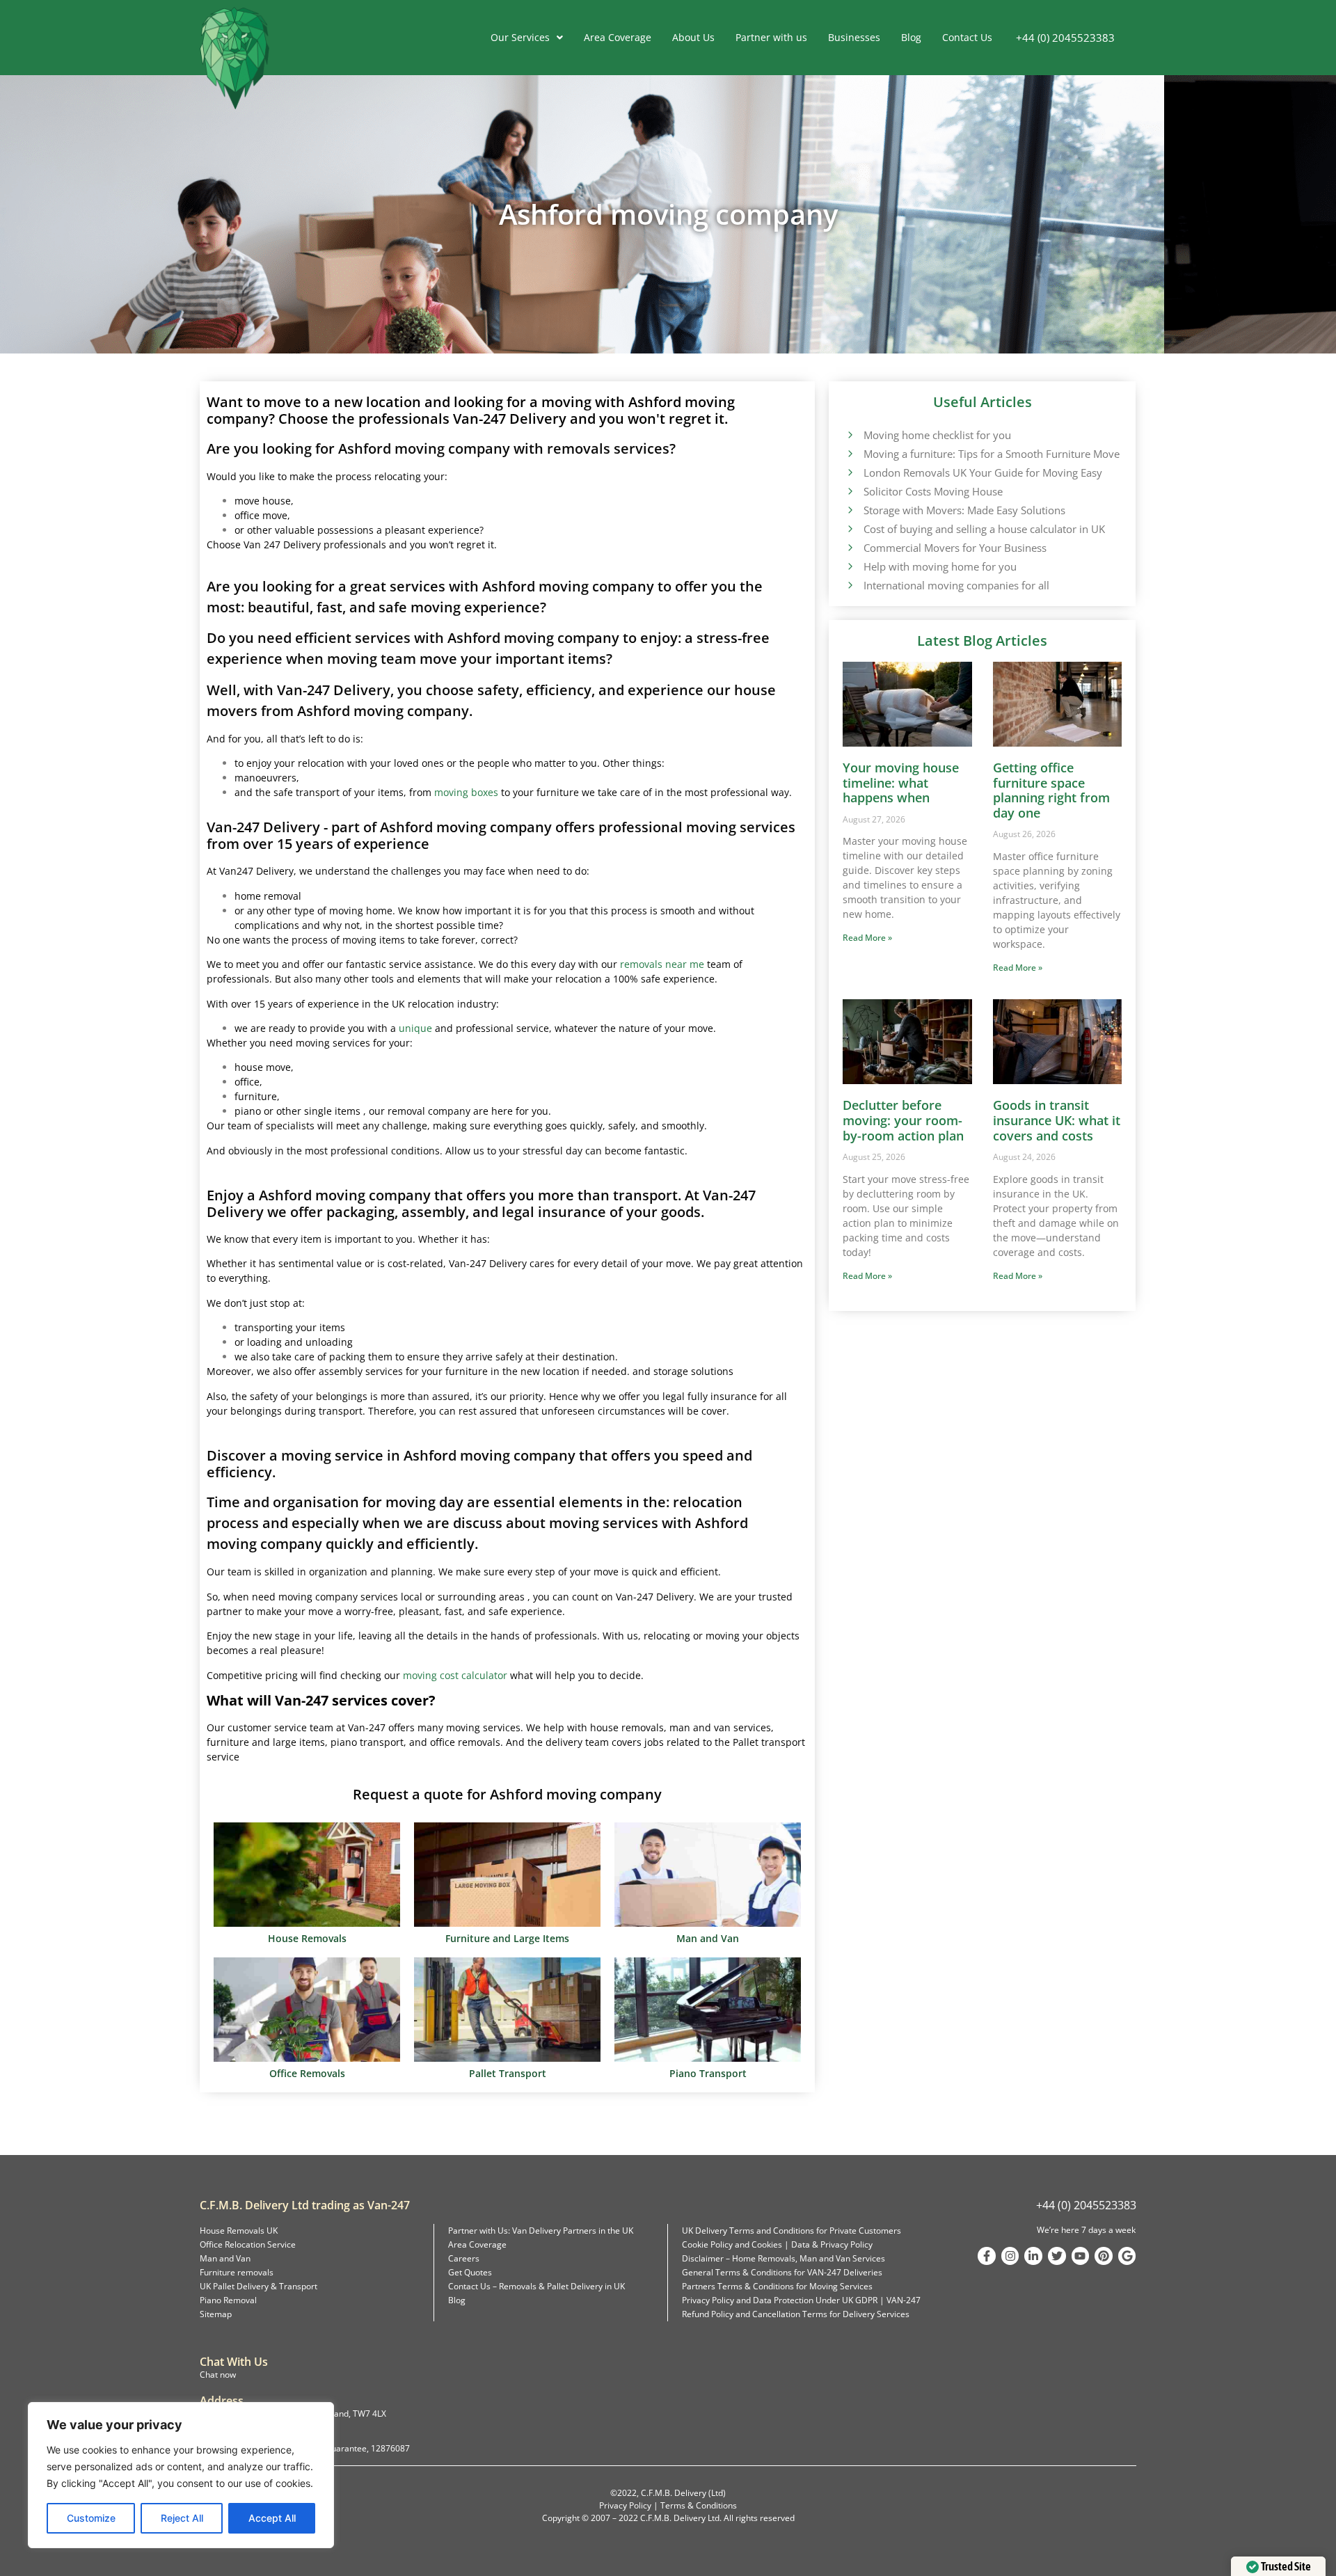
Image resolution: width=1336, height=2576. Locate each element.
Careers (464, 2258)
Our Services (520, 37)
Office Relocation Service (248, 2244)
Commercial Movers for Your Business (955, 548)
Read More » (867, 938)
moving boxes (466, 792)
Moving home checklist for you (937, 435)
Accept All (272, 2518)
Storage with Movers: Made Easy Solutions (964, 510)
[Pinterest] (1104, 2256)
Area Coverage (618, 37)
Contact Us (967, 37)
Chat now (218, 2375)
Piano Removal (228, 2300)
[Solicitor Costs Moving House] (850, 491)
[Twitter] (1057, 2256)
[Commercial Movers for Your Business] (850, 547)
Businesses (854, 37)
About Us (693, 37)
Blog (911, 37)
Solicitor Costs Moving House (933, 491)
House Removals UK (239, 2231)
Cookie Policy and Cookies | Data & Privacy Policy (777, 2244)
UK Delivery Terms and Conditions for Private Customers (792, 2231)
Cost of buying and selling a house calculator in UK (984, 529)
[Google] (1127, 2256)
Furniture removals (237, 2272)
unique (415, 1028)
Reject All (182, 2518)
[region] (181, 2475)
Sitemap (216, 2314)
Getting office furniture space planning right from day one (1051, 790)
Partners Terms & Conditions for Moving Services (777, 2286)
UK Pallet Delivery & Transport (259, 2286)
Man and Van (225, 2258)
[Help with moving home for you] (850, 566)
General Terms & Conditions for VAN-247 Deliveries (782, 2272)
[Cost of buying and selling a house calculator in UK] (850, 528)
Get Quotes (470, 2272)
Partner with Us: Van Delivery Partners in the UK (541, 2231)
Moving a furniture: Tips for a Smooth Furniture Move (992, 454)
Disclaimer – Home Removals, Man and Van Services (784, 2258)
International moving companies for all (956, 585)
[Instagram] (1010, 2256)
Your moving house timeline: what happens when (901, 782)
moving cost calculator (455, 1675)
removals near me (662, 964)
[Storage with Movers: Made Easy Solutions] (850, 509)
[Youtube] (1081, 2256)
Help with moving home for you (940, 566)
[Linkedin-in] (1033, 2256)
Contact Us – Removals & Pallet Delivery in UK (536, 2286)
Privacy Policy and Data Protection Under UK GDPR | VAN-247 (801, 2300)
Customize (91, 2518)
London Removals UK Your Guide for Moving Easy (983, 472)
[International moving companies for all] (850, 585)
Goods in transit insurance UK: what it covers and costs (1057, 1120)
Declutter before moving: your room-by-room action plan (903, 1120)
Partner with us (771, 37)
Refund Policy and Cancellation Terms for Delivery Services (796, 2314)
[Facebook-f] (987, 2256)
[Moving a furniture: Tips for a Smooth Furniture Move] (850, 453)
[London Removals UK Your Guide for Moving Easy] (850, 472)
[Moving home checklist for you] (850, 434)
